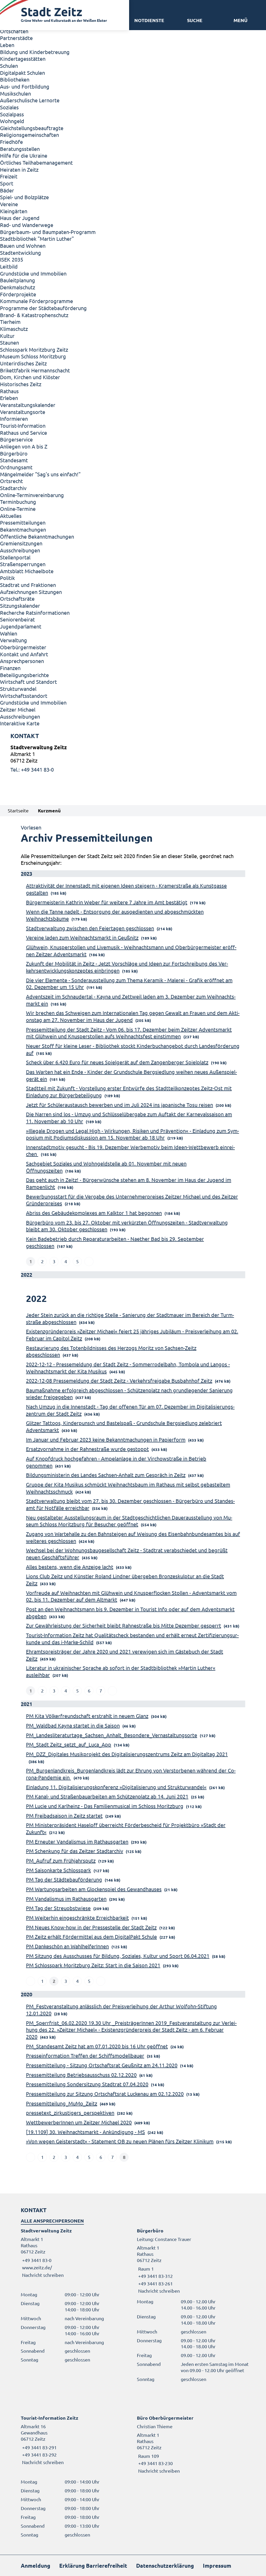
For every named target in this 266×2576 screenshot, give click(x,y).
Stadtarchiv (13, 488)
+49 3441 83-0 (36, 2260)
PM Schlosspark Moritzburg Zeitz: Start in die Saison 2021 (93, 1965)
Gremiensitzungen (21, 543)
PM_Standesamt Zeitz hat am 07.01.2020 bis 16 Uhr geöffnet (97, 2046)
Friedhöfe (11, 142)
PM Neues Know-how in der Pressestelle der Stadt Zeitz (91, 1927)
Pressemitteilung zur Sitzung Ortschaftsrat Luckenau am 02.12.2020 (105, 2094)
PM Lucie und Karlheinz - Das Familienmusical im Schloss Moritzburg (105, 1806)
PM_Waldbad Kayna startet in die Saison (73, 1725)
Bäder (7, 190)
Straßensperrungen (23, 564)
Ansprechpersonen (22, 661)
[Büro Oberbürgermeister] (191, 2444)
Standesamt (14, 460)
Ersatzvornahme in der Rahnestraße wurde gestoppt (87, 1449)
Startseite (18, 810)
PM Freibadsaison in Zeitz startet (64, 1815)
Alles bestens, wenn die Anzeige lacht (70, 1567)
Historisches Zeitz (21, 384)
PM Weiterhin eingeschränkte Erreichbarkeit (77, 1918)
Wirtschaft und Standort (28, 682)
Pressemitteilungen (23, 522)
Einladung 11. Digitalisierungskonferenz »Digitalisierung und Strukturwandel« (116, 1787)
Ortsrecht (11, 481)
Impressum (217, 2565)
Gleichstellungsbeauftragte (32, 128)
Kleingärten (14, 211)
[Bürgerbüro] (191, 2261)
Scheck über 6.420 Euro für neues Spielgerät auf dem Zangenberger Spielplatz (117, 1062)
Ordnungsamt (16, 467)
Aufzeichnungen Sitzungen (31, 592)
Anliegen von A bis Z (24, 446)
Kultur (7, 336)
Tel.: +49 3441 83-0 (32, 769)
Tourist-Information (23, 426)
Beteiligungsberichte (24, 675)
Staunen (9, 342)
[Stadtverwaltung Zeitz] (133, 758)
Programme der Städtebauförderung (43, 308)
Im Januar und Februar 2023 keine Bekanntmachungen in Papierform (106, 1439)
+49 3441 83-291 (39, 2447)
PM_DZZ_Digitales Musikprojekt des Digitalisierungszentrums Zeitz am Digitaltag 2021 (127, 1754)
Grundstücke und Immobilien (33, 273)
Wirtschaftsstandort (24, 696)
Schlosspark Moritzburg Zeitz (34, 349)
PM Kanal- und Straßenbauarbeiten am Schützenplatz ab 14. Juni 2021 (107, 1796)
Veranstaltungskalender (28, 405)
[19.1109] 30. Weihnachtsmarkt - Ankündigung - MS (85, 2132)
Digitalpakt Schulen (22, 73)
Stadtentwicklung (21, 253)
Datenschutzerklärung (165, 2565)
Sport (7, 183)
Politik (7, 578)
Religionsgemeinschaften (29, 135)
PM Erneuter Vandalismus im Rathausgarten (77, 1841)
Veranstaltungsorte (23, 412)
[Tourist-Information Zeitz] (75, 2440)
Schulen (9, 66)
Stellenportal (15, 557)
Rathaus (9, 391)
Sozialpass (12, 114)
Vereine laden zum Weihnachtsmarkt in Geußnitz (82, 937)
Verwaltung (14, 640)
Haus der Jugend (20, 218)
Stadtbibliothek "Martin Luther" (37, 239)
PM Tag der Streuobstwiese (58, 1908)
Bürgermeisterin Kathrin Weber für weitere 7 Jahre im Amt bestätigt (107, 902)
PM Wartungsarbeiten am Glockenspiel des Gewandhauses (94, 1889)
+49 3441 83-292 (39, 2455)
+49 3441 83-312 (155, 2276)
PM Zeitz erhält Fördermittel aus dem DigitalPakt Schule (91, 1936)
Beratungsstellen (20, 149)
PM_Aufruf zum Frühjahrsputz (61, 1860)
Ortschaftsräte (17, 598)
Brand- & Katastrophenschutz (34, 315)
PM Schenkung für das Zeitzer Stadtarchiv (75, 1851)
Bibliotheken (15, 79)
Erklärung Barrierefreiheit (93, 2565)
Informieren (14, 419)
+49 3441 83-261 (155, 2283)
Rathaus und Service (24, 433)
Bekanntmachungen (23, 529)
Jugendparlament (21, 626)
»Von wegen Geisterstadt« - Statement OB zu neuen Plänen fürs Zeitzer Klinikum (120, 2141)
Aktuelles (11, 516)
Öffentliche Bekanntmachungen (37, 536)
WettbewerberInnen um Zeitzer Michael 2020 (79, 2122)
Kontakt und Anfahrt (24, 654)
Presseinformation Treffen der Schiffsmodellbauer (85, 2055)
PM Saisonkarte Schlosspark (58, 1870)
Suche (195, 20)
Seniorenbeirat (17, 619)
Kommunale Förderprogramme (36, 301)
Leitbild (9, 266)
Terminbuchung (18, 502)
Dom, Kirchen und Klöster (30, 377)
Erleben (9, 398)
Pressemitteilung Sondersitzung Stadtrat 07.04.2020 (87, 2084)
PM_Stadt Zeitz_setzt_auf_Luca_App (69, 1744)
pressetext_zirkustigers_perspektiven (70, 2113)
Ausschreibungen (20, 550)
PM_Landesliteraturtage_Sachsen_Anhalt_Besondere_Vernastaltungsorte (112, 1735)
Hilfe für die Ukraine (24, 155)
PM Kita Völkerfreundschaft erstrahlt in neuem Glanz (87, 1716)
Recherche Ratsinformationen (35, 613)
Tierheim (10, 322)
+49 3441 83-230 (155, 2463)
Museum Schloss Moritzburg (33, 356)
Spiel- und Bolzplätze (24, 197)
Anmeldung (35, 2565)
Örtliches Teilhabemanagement (36, 162)
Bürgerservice (16, 439)
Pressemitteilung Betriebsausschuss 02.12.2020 (81, 2075)
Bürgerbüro (14, 453)
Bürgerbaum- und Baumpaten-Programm (48, 232)
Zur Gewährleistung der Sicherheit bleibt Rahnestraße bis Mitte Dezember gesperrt (124, 1625)
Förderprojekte (18, 294)
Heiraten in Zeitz (19, 169)
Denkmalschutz (18, 287)
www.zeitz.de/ (37, 2267)
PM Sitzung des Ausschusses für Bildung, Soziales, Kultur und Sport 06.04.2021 (118, 1956)
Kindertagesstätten (23, 59)
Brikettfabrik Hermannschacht (35, 370)
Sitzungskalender (20, 605)
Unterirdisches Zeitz (23, 363)
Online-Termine (18, 509)
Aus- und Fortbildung (25, 86)
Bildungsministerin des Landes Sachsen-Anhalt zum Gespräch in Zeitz (106, 1475)
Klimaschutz (14, 329)
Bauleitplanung (18, 280)
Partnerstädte (16, 38)
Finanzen (10, 668)
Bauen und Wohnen (23, 246)
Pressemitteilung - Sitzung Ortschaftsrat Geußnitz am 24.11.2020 (102, 2065)
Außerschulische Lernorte (30, 100)
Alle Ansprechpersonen (52, 2221)
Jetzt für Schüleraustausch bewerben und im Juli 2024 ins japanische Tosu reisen (119, 1105)
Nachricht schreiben (43, 2275)
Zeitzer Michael (18, 709)
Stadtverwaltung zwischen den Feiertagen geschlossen (90, 928)
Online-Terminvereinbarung (32, 495)
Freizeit (9, 176)
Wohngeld (12, 121)
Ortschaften (14, 31)
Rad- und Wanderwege (27, 225)
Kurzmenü (49, 810)
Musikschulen (15, 93)
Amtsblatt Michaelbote (27, 571)
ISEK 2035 (12, 259)
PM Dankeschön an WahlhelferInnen (67, 1946)
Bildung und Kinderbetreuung (35, 52)
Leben (7, 45)
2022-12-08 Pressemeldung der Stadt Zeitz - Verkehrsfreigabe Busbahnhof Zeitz (119, 1380)
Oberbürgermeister (23, 647)
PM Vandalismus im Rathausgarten (66, 1899)
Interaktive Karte (20, 723)
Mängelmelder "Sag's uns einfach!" (40, 474)
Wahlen (9, 633)
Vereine (9, 204)
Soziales (9, 107)
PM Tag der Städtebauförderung (64, 1879)
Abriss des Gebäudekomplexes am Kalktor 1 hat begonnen (94, 1213)
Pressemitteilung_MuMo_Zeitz (62, 2103)
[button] (240, 20)
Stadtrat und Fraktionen (28, 585)
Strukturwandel (18, 689)
